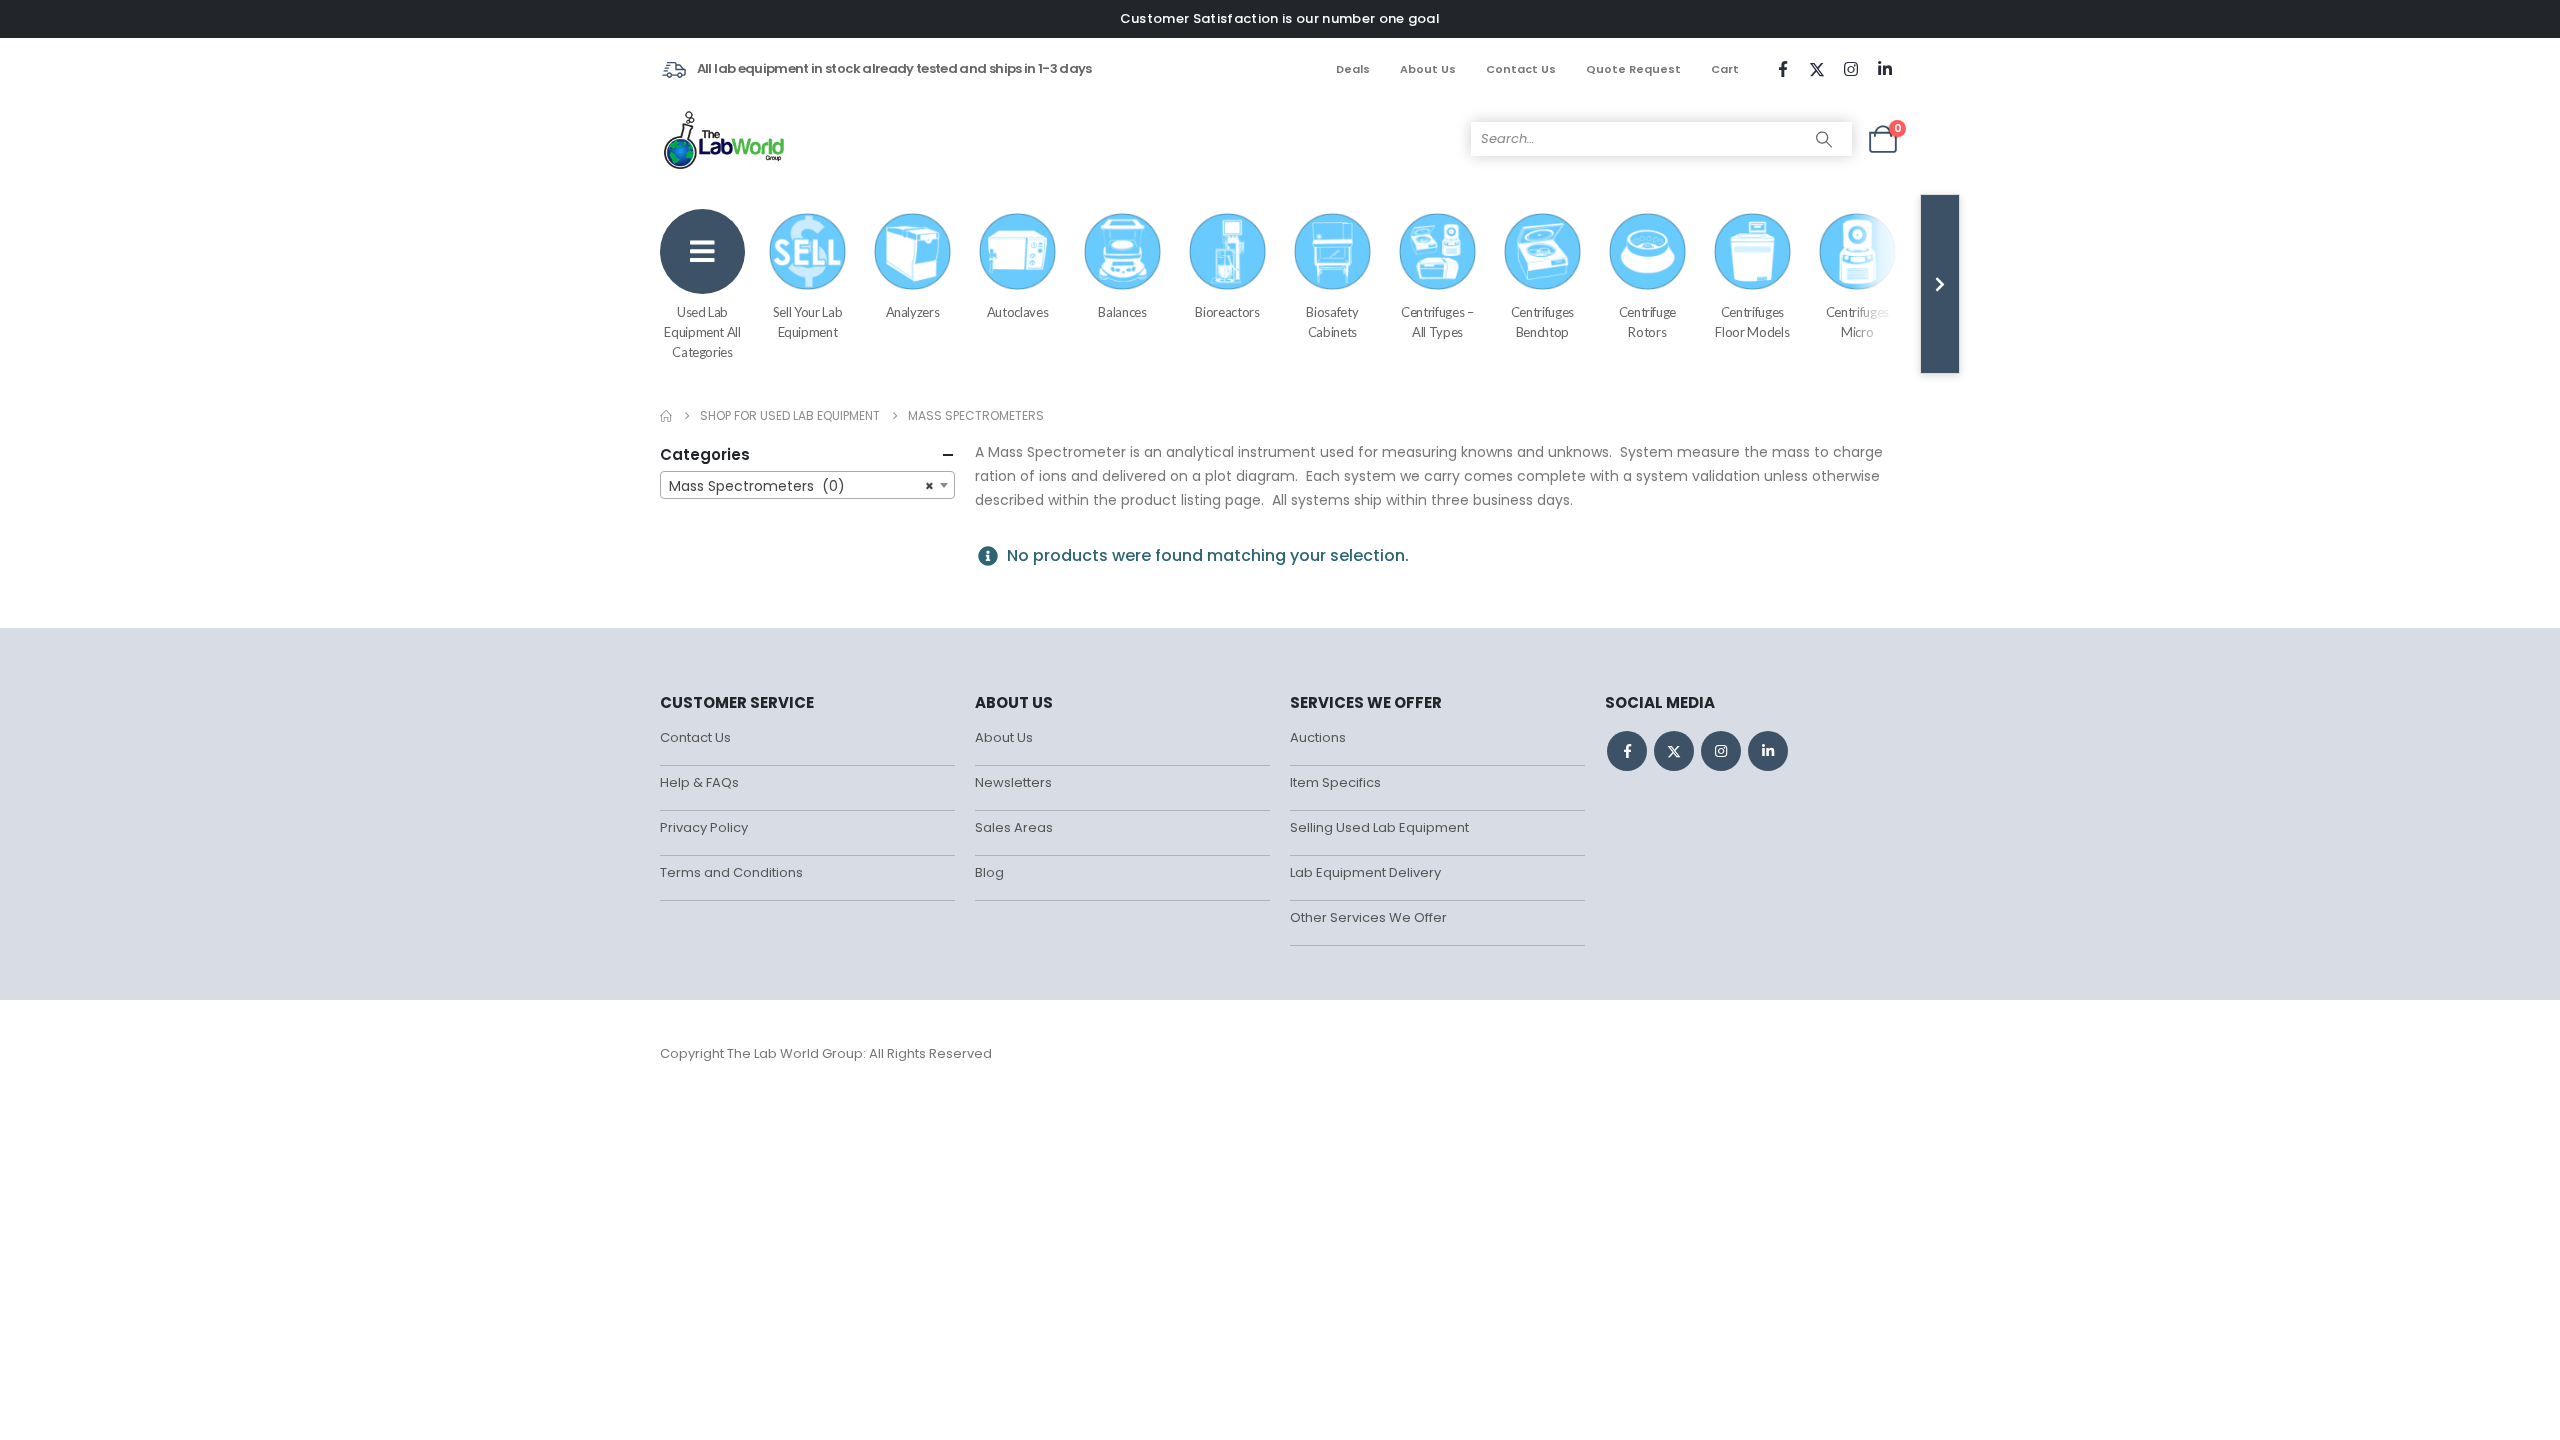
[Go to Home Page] (666, 416)
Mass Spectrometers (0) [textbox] (801, 486)
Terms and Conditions (731, 872)
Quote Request (1633, 69)
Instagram (1721, 751)
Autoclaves (1018, 312)
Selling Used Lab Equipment (1379, 827)
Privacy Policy (704, 827)
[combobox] (807, 485)
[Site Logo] (725, 139)
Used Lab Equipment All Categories (702, 332)
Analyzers (913, 312)
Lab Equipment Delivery (1365, 872)
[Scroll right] (1940, 284)
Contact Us (1521, 69)
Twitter (1674, 751)
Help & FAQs (699, 782)
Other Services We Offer (1368, 917)
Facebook (1627, 751)
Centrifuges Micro (1857, 322)
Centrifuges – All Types (1437, 322)
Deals (1353, 69)
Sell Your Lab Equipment (807, 322)
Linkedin (1768, 751)
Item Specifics (1335, 782)
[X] (1817, 69)
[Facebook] (1783, 69)
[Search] (1824, 139)
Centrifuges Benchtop (1542, 322)
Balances (1122, 312)
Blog (989, 872)
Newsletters (1013, 782)
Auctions (1318, 737)
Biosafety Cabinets (1332, 322)
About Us (1428, 69)
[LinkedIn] (1885, 69)
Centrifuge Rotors (1648, 322)
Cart (1725, 69)
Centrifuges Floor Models (1752, 322)
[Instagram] (1851, 69)
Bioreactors (1227, 312)
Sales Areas (1014, 827)
